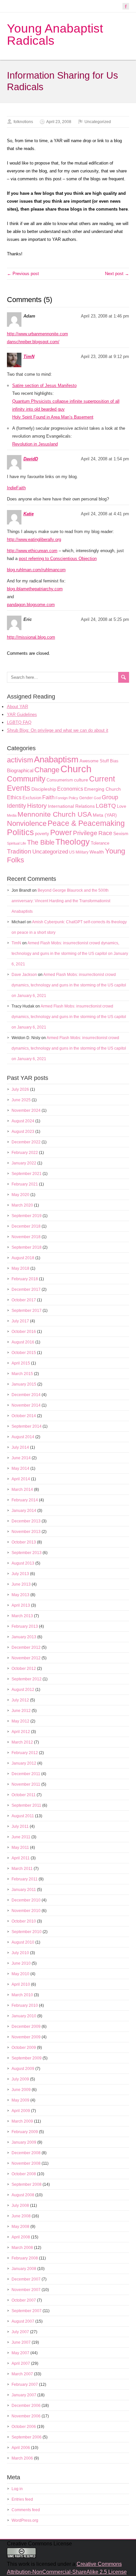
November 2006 (26, 2416)
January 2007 (24, 2395)
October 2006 (24, 2427)
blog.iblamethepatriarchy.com (35, 589)
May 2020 (20, 1195)
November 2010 (26, 1911)
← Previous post (23, 274)
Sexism (121, 833)
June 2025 (21, 1100)
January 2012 (24, 1763)
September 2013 (27, 1553)
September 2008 (27, 2184)
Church (76, 769)
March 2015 (22, 1374)
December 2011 (26, 1774)
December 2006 (26, 2406)
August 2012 (23, 1690)
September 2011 (26, 1805)
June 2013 (21, 1584)
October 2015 (24, 1353)
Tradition (19, 851)
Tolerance (100, 843)
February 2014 (25, 1500)
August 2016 (23, 1342)
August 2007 (23, 2321)
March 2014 (22, 1490)
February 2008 (25, 2258)
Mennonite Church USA (55, 814)
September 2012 (27, 1679)
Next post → (117, 274)
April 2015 (21, 1363)
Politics (20, 832)
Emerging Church (102, 789)
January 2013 (24, 1637)
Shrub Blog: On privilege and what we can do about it (58, 730)
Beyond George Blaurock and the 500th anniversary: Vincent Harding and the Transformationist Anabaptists (61, 901)
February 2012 (25, 1753)
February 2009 (25, 2132)
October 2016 (24, 1332)
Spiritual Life (17, 843)
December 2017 (26, 1289)
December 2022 (26, 1142)
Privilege (85, 833)
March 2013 (22, 1616)
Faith (48, 797)
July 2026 (20, 1089)
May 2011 (20, 1848)
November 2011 (26, 1784)
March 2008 (22, 2248)
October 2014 (24, 1416)
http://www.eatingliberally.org (34, 539)
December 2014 (26, 1395)
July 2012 (20, 1700)
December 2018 (26, 1226)
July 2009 (20, 2079)
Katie (29, 514)
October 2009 (24, 2048)
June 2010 (21, 1963)
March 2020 (22, 1205)
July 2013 (20, 1574)
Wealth (97, 852)
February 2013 (25, 1626)
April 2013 (21, 1605)
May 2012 (20, 1721)
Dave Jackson (24, 975)
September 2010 (27, 1932)
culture (81, 780)
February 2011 (25, 1879)
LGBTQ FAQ (19, 722)
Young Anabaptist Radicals (55, 35)
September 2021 (27, 1174)
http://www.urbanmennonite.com (37, 334)
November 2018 (26, 1237)
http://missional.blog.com (31, 637)
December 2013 (26, 1521)
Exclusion (32, 798)
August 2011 (23, 1816)
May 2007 (20, 2353)
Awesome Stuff (94, 761)
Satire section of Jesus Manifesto (44, 385)
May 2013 (20, 1595)
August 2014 (23, 1437)
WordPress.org (25, 2520)
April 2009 (21, 2111)
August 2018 (23, 1258)
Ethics (14, 797)
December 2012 (26, 1647)
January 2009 (24, 2142)
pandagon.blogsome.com (31, 605)
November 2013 (26, 1532)
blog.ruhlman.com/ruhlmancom (36, 570)
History (37, 806)
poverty (42, 834)
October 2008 (24, 2174)
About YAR (17, 707)
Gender (86, 798)
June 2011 (21, 1837)
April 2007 (21, 2363)
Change (47, 770)
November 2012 (26, 1658)
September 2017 (27, 1311)
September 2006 (27, 2437)
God (97, 798)
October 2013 (24, 1542)
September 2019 (27, 1216)
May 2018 (20, 1268)
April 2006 (21, 2448)
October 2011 (24, 1795)
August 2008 (23, 2195)
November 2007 (26, 2290)
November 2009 (26, 2037)
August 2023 (23, 1132)
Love (121, 806)
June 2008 (21, 2216)
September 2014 (27, 1426)
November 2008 (26, 2163)
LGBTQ (106, 806)
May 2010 (20, 1974)
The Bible (41, 842)
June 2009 (21, 2090)
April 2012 (21, 1732)
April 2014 (21, 1479)
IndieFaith (16, 488)
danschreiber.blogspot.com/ (33, 342)
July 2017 (20, 1321)
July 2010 (20, 1953)
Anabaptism (56, 759)
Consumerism (60, 780)
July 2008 (20, 2206)
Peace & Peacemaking (86, 823)
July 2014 (20, 1447)
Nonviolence (27, 823)
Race (105, 833)
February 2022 (25, 1153)
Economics (70, 789)
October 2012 (24, 1669)
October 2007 (24, 2300)
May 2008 (20, 2227)
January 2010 (24, 2016)
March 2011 (22, 1869)
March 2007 (22, 2374)
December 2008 (26, 2153)
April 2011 (21, 1858)
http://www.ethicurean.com (32, 551)
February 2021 (25, 1184)
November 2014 (26, 1405)
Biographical (20, 771)
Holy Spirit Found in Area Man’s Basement (53, 417)
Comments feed (26, 2510)
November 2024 (26, 1110)
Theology (73, 842)
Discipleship (44, 789)
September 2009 (27, 2058)
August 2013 (23, 1563)
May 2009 (20, 2100)
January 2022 (24, 1163)
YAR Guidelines (22, 714)
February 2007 (25, 2385)
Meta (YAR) (105, 815)
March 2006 (22, 2458)
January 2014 (24, 1511)
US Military (79, 852)
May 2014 (20, 1468)
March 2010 (22, 1995)
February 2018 (25, 1279)
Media (12, 815)
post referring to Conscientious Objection (58, 559)
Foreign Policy (67, 798)
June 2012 (21, 1711)
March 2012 (22, 1742)
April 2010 (21, 1984)
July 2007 (20, 2332)
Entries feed (22, 2499)
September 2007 (27, 2311)
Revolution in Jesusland (35, 444)
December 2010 (26, 1900)
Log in (17, 2489)
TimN (29, 357)
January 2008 (24, 2269)
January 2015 (24, 1384)
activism (20, 760)
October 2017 (24, 1300)
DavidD (31, 459)
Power (61, 832)
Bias (114, 761)
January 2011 (24, 1890)
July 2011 (20, 1826)
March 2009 (22, 2121)
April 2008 (21, 2237)
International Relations (71, 806)
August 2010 (23, 1942)
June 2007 (21, 2342)
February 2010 (25, 2005)
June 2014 (21, 1458)
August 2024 (23, 1121)
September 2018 (27, 1247)
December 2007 (26, 2279)
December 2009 (26, 2027)
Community (26, 779)
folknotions (23, 122)
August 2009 (23, 2069)
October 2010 (24, 1921)
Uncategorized (98, 122)
